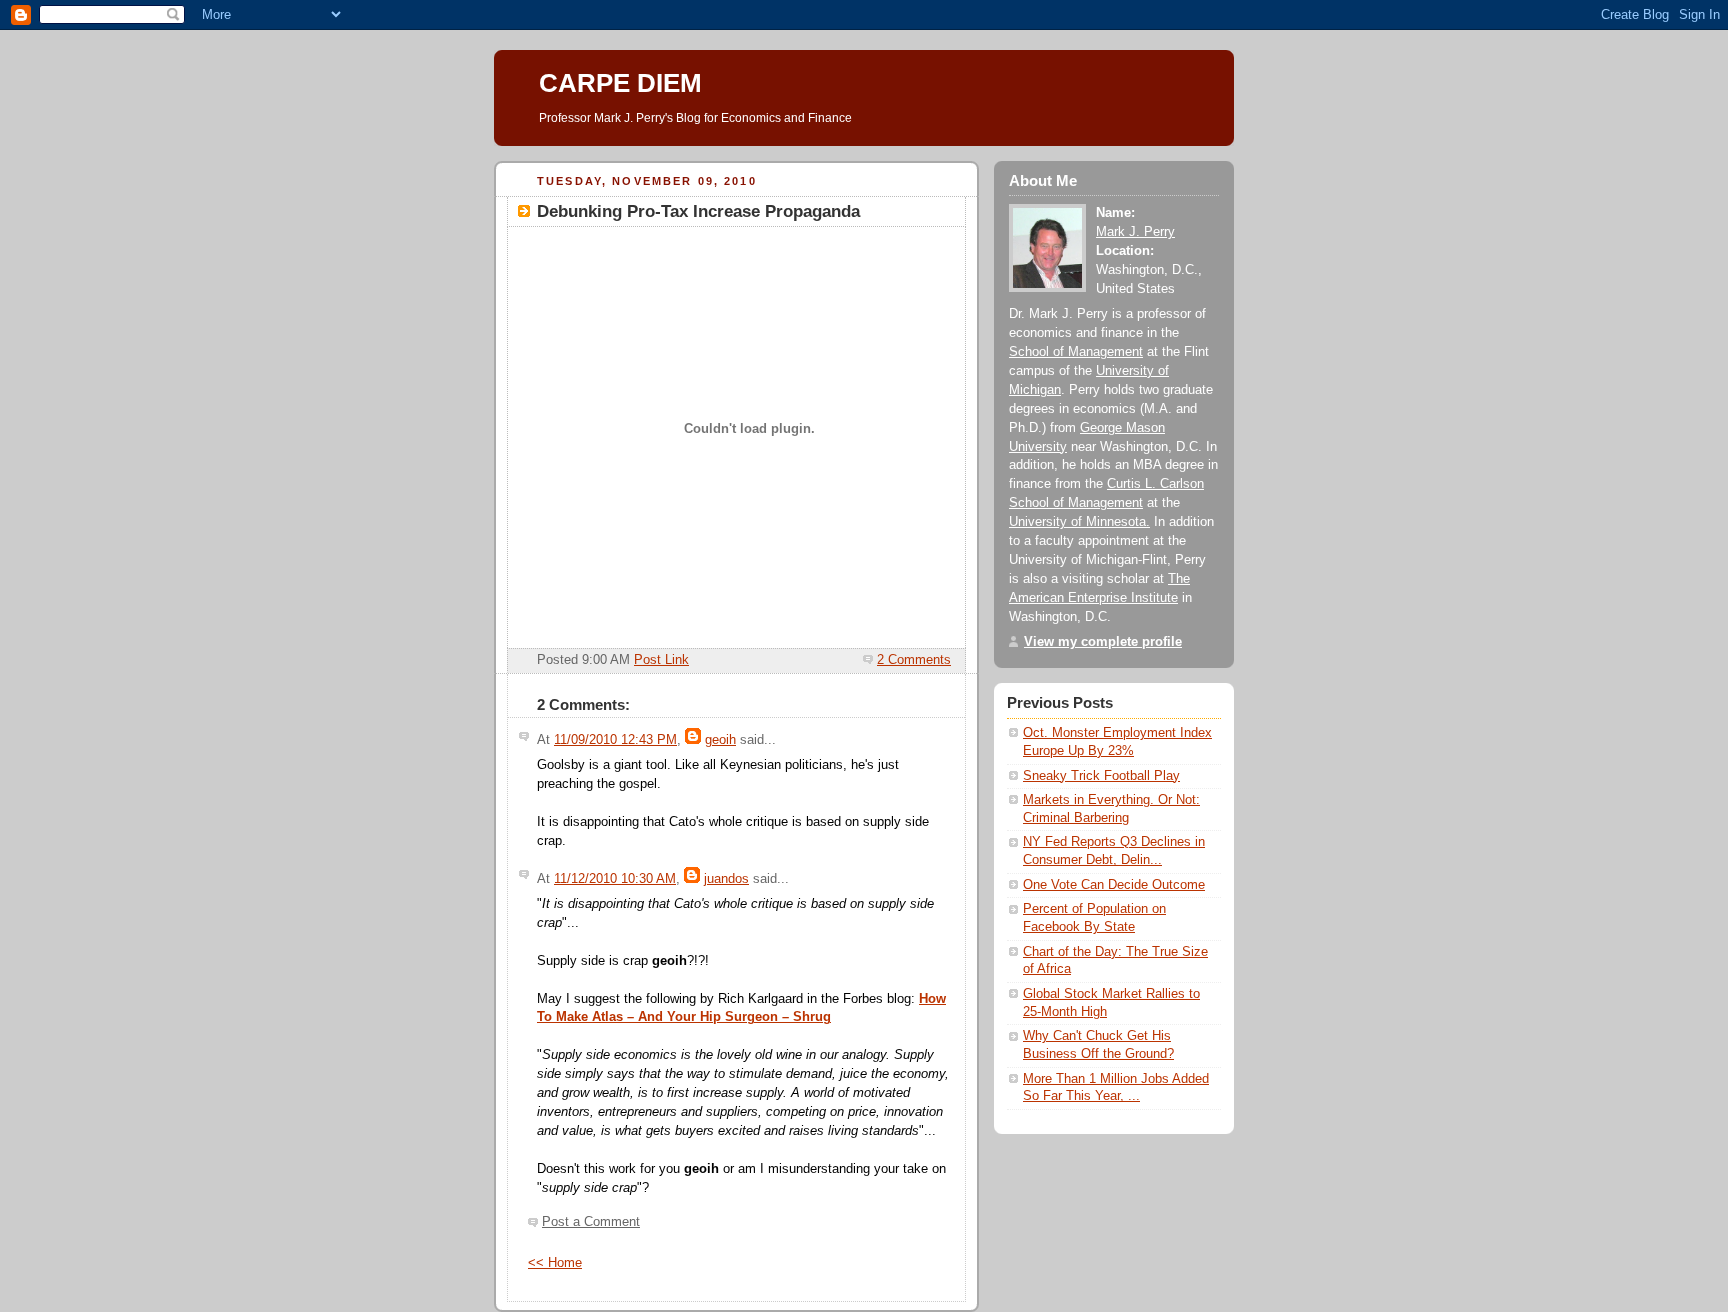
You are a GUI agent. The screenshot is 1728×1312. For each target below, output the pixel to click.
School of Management (1076, 352)
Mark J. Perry (1135, 232)
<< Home (555, 1263)
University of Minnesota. (1079, 522)
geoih (720, 740)
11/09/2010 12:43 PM (615, 740)
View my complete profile (1103, 642)
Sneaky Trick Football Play (1101, 776)
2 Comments (914, 660)
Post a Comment (591, 1222)
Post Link (661, 660)
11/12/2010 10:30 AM (615, 879)
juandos (726, 879)
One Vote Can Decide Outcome (1114, 885)
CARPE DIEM (620, 83)
